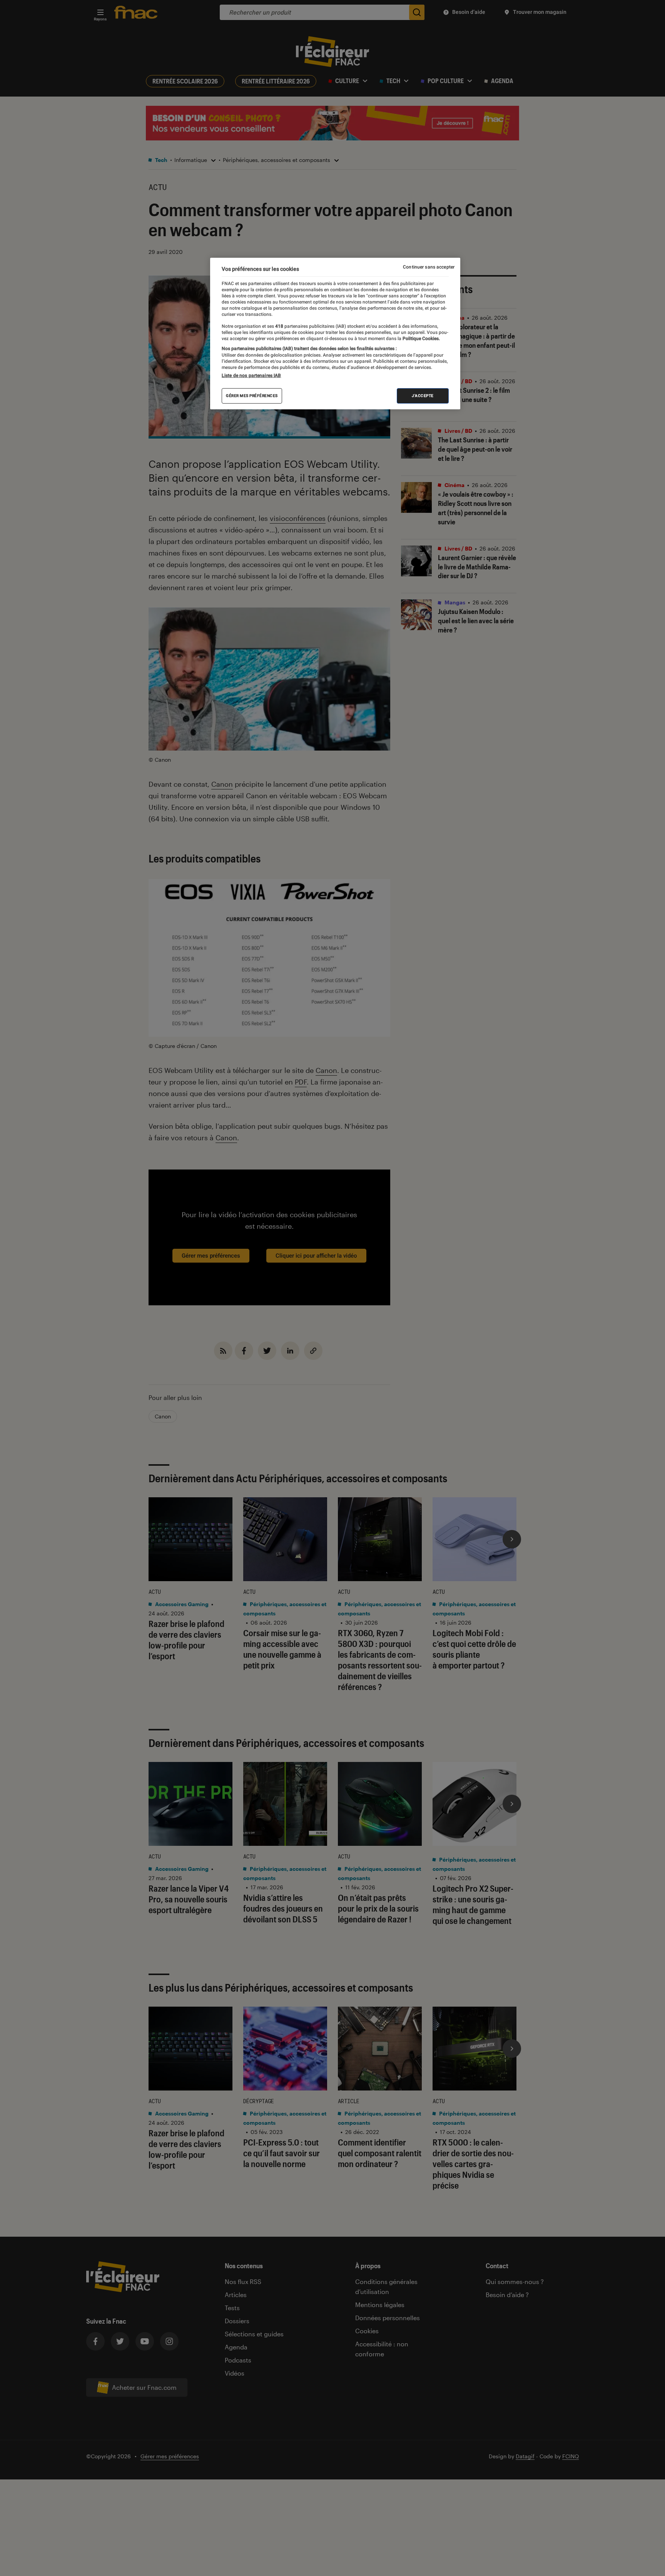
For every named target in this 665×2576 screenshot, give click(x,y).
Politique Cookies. (421, 339)
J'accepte (423, 396)
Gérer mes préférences (252, 396)
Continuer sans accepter (429, 267)
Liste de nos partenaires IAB (251, 375)
